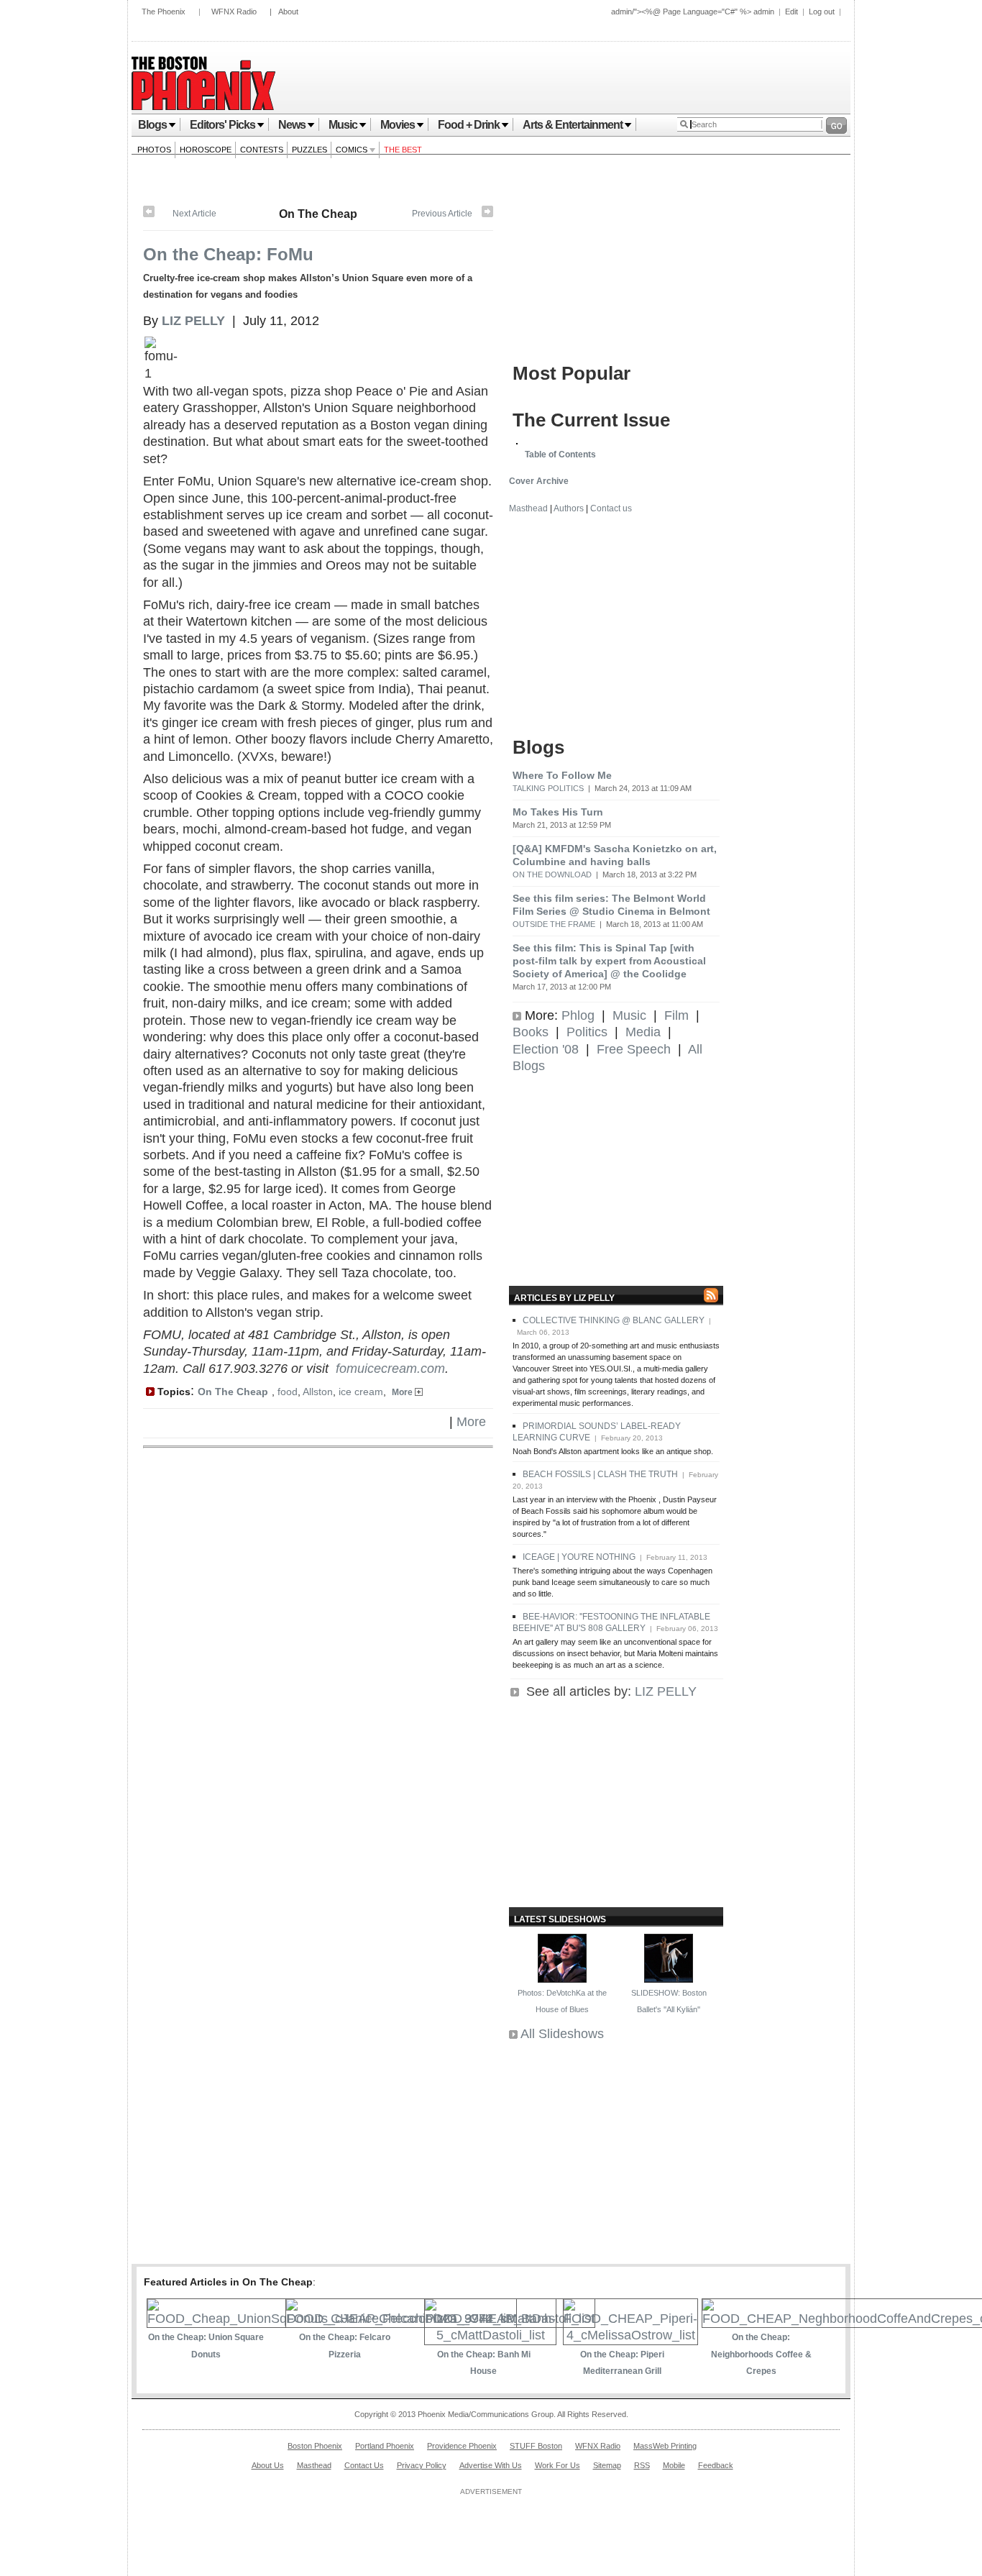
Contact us (611, 508)
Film (676, 1015)
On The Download (552, 874)
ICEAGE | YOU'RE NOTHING (579, 1557)
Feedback (716, 2465)
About (288, 12)
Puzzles (309, 150)
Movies (398, 125)
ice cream (361, 1392)
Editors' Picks (222, 125)
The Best (403, 150)
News (292, 125)
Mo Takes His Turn (558, 812)
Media (643, 1032)
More (403, 1392)
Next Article (194, 214)
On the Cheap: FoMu (228, 254)
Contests (262, 150)
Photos (154, 150)
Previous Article (442, 214)
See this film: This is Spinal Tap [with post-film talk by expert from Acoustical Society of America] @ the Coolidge (609, 961)
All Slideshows (562, 2034)
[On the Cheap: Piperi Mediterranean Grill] (630, 2335)
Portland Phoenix (385, 2446)
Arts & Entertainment (573, 125)
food (288, 1392)
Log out (822, 12)
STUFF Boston (536, 2446)
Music (343, 125)
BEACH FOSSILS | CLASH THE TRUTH (600, 1474)
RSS (642, 2465)
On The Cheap (318, 214)
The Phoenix (164, 12)
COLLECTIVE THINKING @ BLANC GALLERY (614, 1320)
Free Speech (634, 1049)
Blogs (152, 125)
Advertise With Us (491, 2465)
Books (531, 1032)
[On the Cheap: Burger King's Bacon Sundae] (487, 214)
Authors (569, 508)
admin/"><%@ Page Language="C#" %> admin (693, 12)
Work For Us (557, 2465)
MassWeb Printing (665, 2446)
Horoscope (206, 150)
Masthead (528, 508)
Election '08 (546, 1049)
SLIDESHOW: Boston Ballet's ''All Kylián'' (669, 2001)
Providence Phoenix (462, 2446)
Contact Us (364, 2465)
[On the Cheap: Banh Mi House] (490, 2335)
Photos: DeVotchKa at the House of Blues (562, 2001)
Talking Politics (548, 788)
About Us (268, 2465)
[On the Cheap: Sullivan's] (149, 214)
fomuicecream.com (390, 1369)
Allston (318, 1392)
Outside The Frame (554, 924)
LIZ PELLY (666, 1691)
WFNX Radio (234, 12)
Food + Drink (469, 125)
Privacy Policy (422, 2465)
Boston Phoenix (315, 2446)
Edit (791, 12)
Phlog (578, 1015)
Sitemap (607, 2465)
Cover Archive (539, 481)
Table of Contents (560, 455)
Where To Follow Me (562, 775)
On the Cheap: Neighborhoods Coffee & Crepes (761, 2354)
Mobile (674, 2465)
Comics (353, 150)
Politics (587, 1032)
